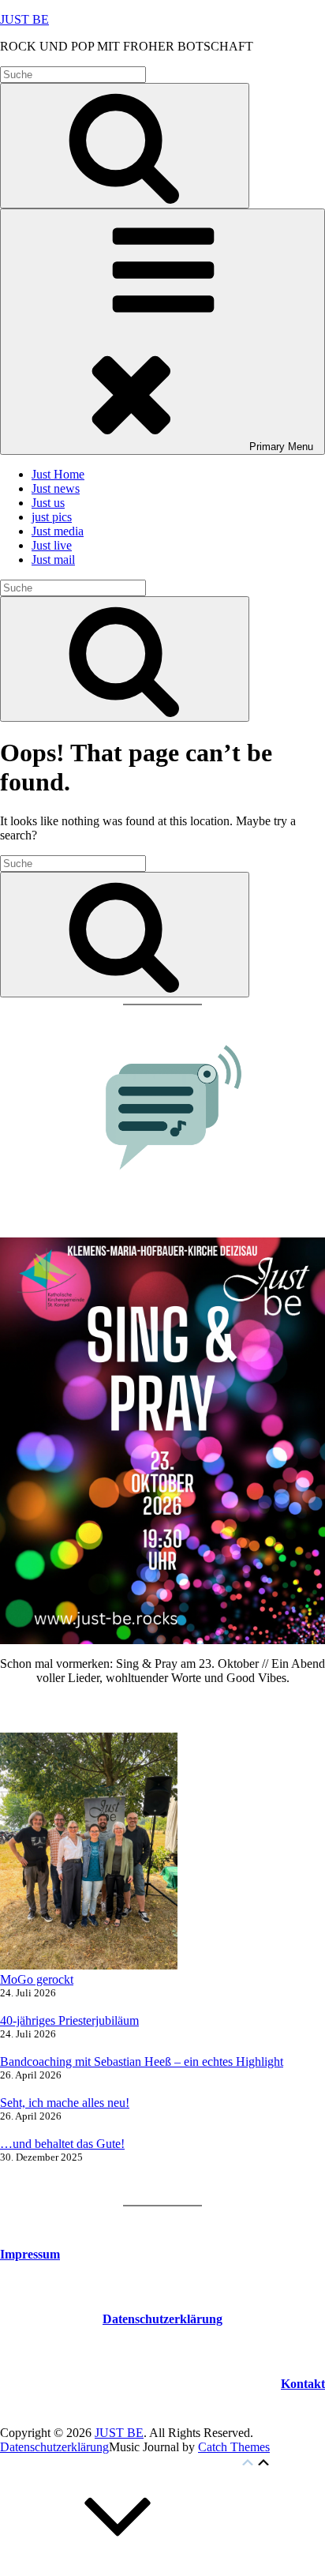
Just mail (53, 560)
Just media (58, 531)
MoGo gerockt (37, 1979)
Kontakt (303, 2384)
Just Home (58, 474)
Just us (48, 503)
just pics (52, 517)
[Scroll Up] (118, 2568)
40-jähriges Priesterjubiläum (69, 2020)
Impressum (30, 2254)
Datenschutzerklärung (54, 2447)
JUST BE (24, 19)
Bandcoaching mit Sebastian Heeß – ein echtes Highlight (142, 2062)
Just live (52, 545)
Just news (56, 488)
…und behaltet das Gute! (62, 2144)
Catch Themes (234, 2447)
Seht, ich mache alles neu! (65, 2103)
